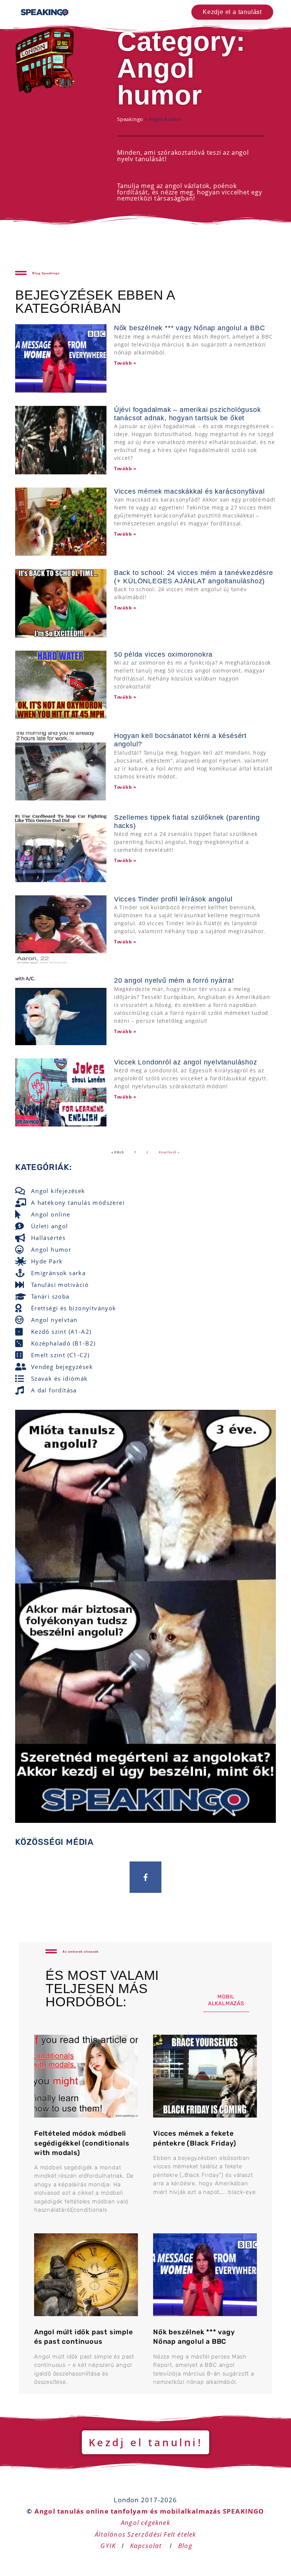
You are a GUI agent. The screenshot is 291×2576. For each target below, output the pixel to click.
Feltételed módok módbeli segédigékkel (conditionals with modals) (82, 2143)
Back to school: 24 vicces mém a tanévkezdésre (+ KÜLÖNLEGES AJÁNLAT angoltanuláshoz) (194, 577)
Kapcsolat (148, 2546)
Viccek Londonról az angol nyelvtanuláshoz (186, 1062)
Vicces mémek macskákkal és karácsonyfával (189, 491)
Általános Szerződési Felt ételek (145, 2534)
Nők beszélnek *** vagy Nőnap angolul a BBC (190, 328)
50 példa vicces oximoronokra (163, 654)
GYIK (108, 2546)
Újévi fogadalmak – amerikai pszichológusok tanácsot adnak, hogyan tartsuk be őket (188, 414)
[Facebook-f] (145, 1877)
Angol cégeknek (145, 2522)
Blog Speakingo (46, 273)
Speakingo (130, 119)
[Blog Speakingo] (21, 273)
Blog (185, 2546)
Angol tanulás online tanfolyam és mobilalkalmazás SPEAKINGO (149, 2511)
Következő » (169, 1152)
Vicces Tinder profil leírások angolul (173, 899)
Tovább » (125, 363)
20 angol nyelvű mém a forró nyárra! (174, 980)
